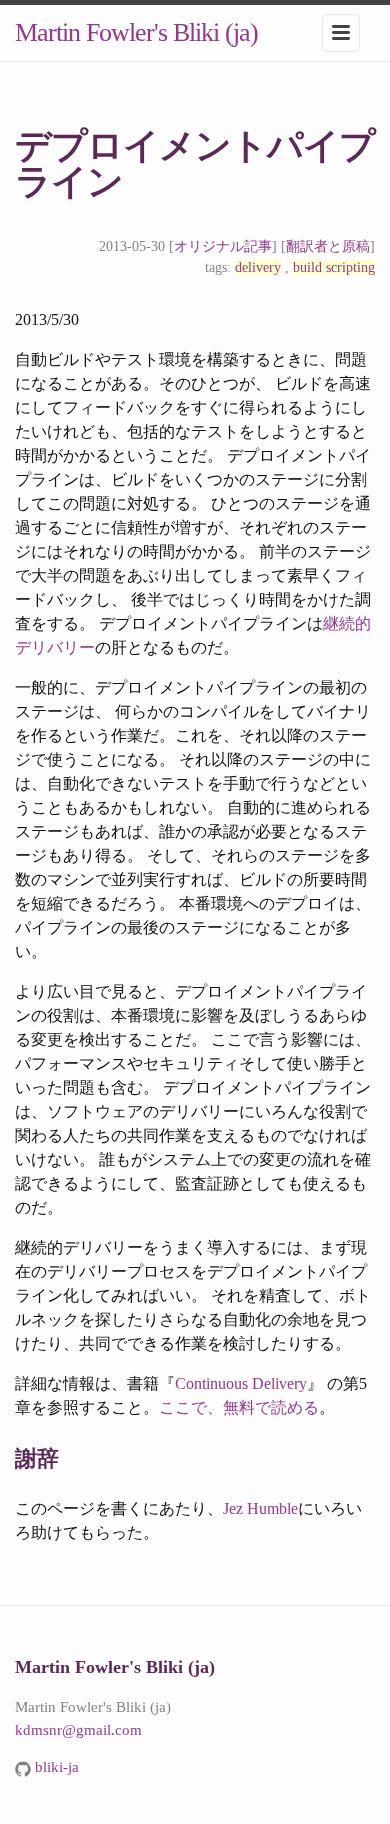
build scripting (334, 267)
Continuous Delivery (241, 1383)
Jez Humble (260, 1508)
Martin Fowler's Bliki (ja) (136, 32)
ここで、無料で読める (239, 1407)
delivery (258, 267)
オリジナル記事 (223, 246)
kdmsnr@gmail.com (78, 1730)
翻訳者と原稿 (328, 246)
